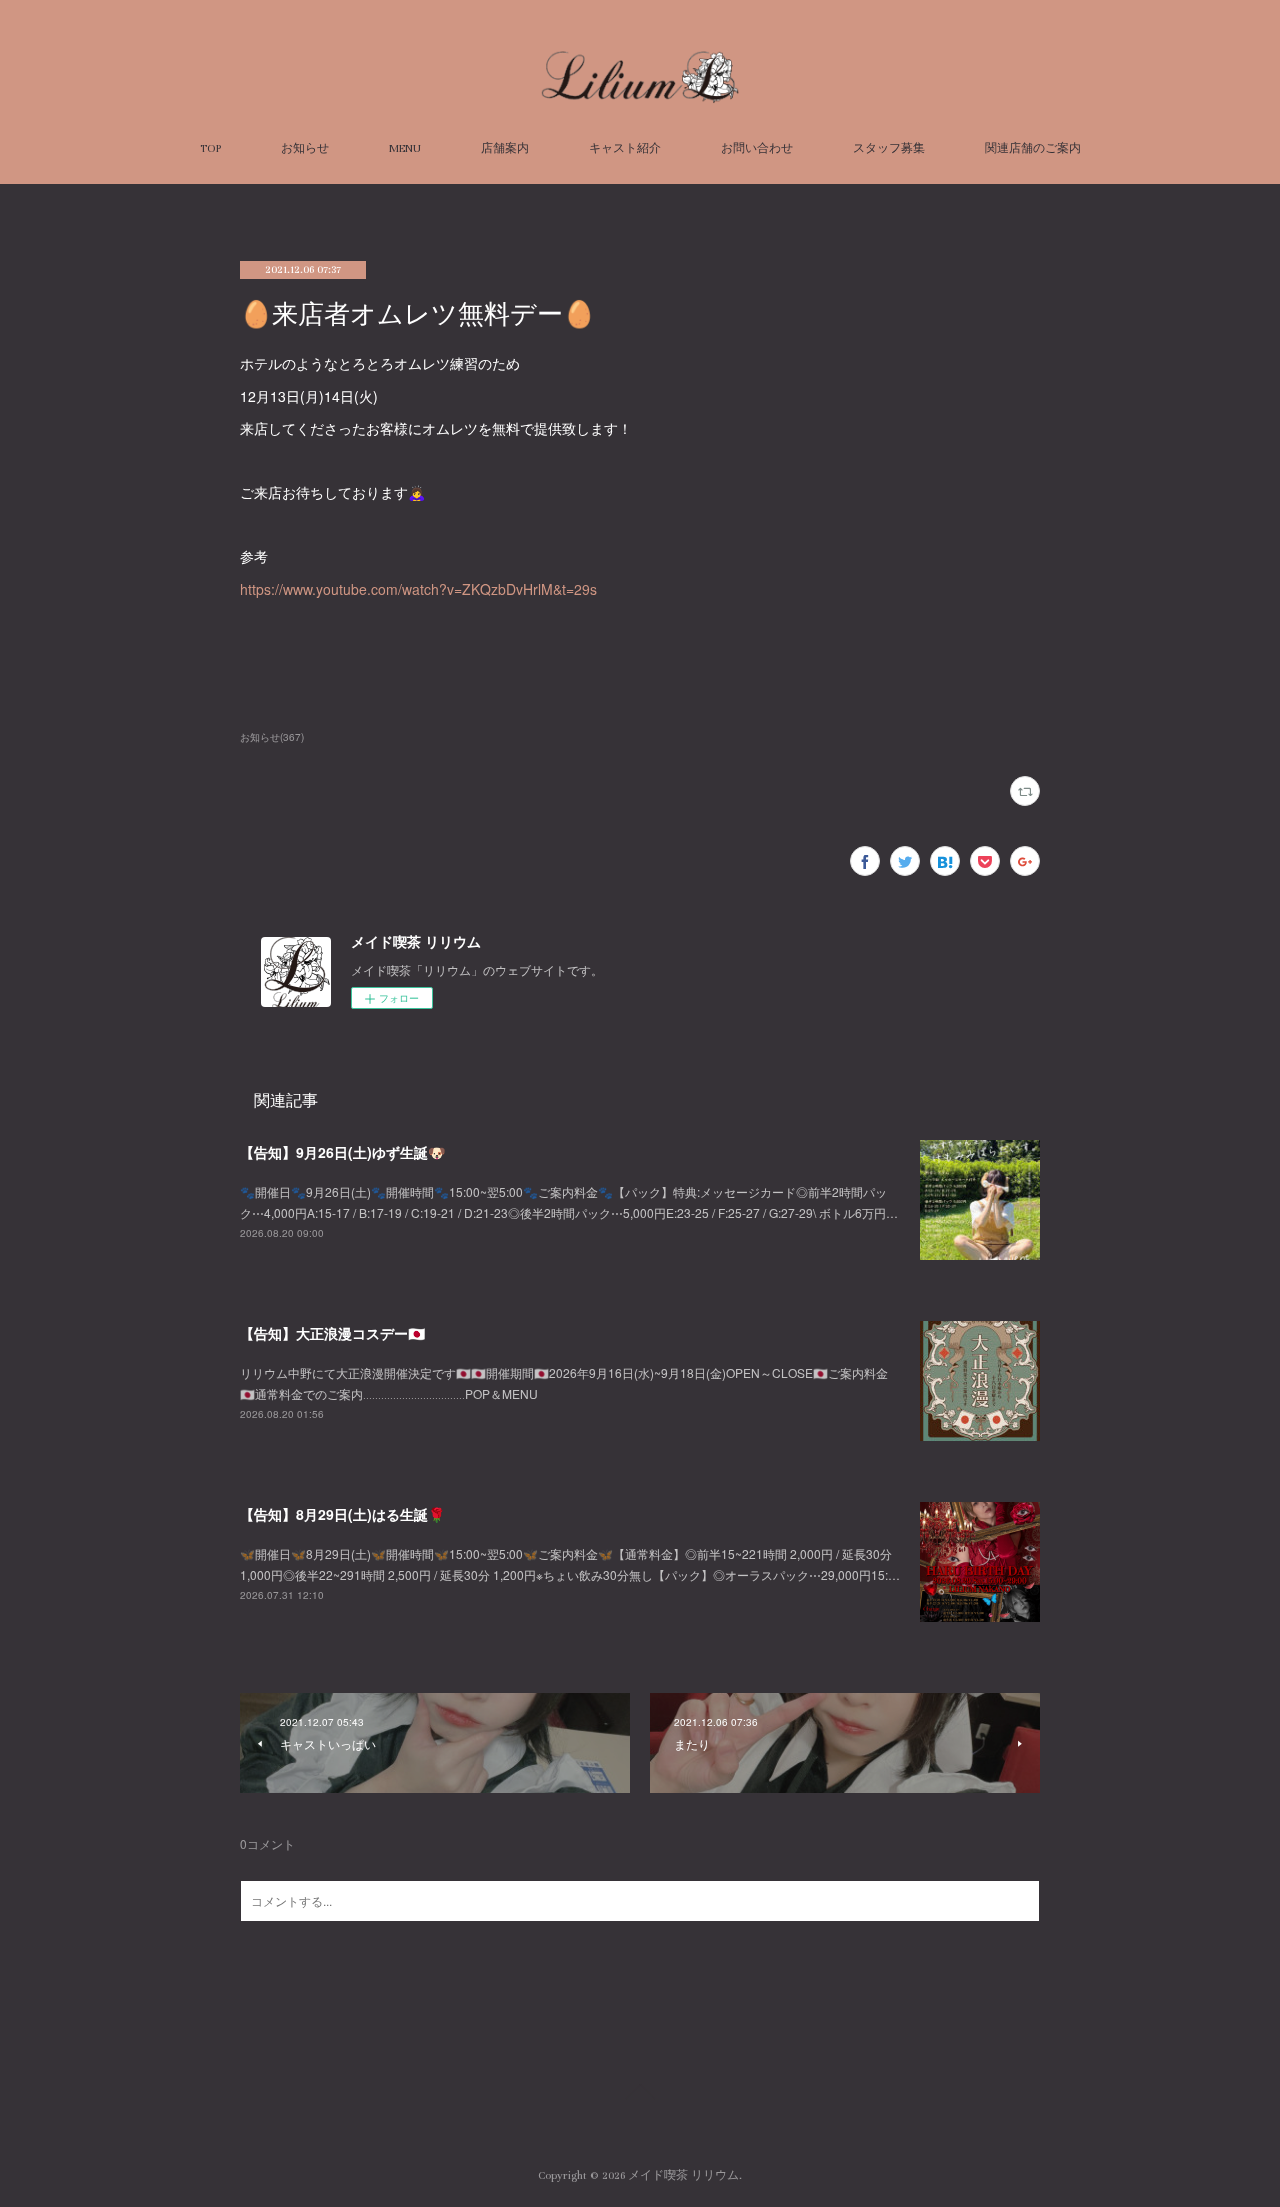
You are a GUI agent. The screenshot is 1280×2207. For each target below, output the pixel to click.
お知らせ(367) (272, 737)
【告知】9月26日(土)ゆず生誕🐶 (342, 1152)
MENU (405, 148)
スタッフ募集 (889, 148)
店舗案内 (505, 148)
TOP (210, 148)
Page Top (640, 2095)
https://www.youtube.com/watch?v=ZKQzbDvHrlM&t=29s (418, 589)
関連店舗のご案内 (1033, 148)
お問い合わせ (757, 148)
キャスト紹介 (625, 148)
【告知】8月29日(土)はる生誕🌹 (342, 1514)
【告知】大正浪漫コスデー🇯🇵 (332, 1333)
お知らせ (305, 148)
